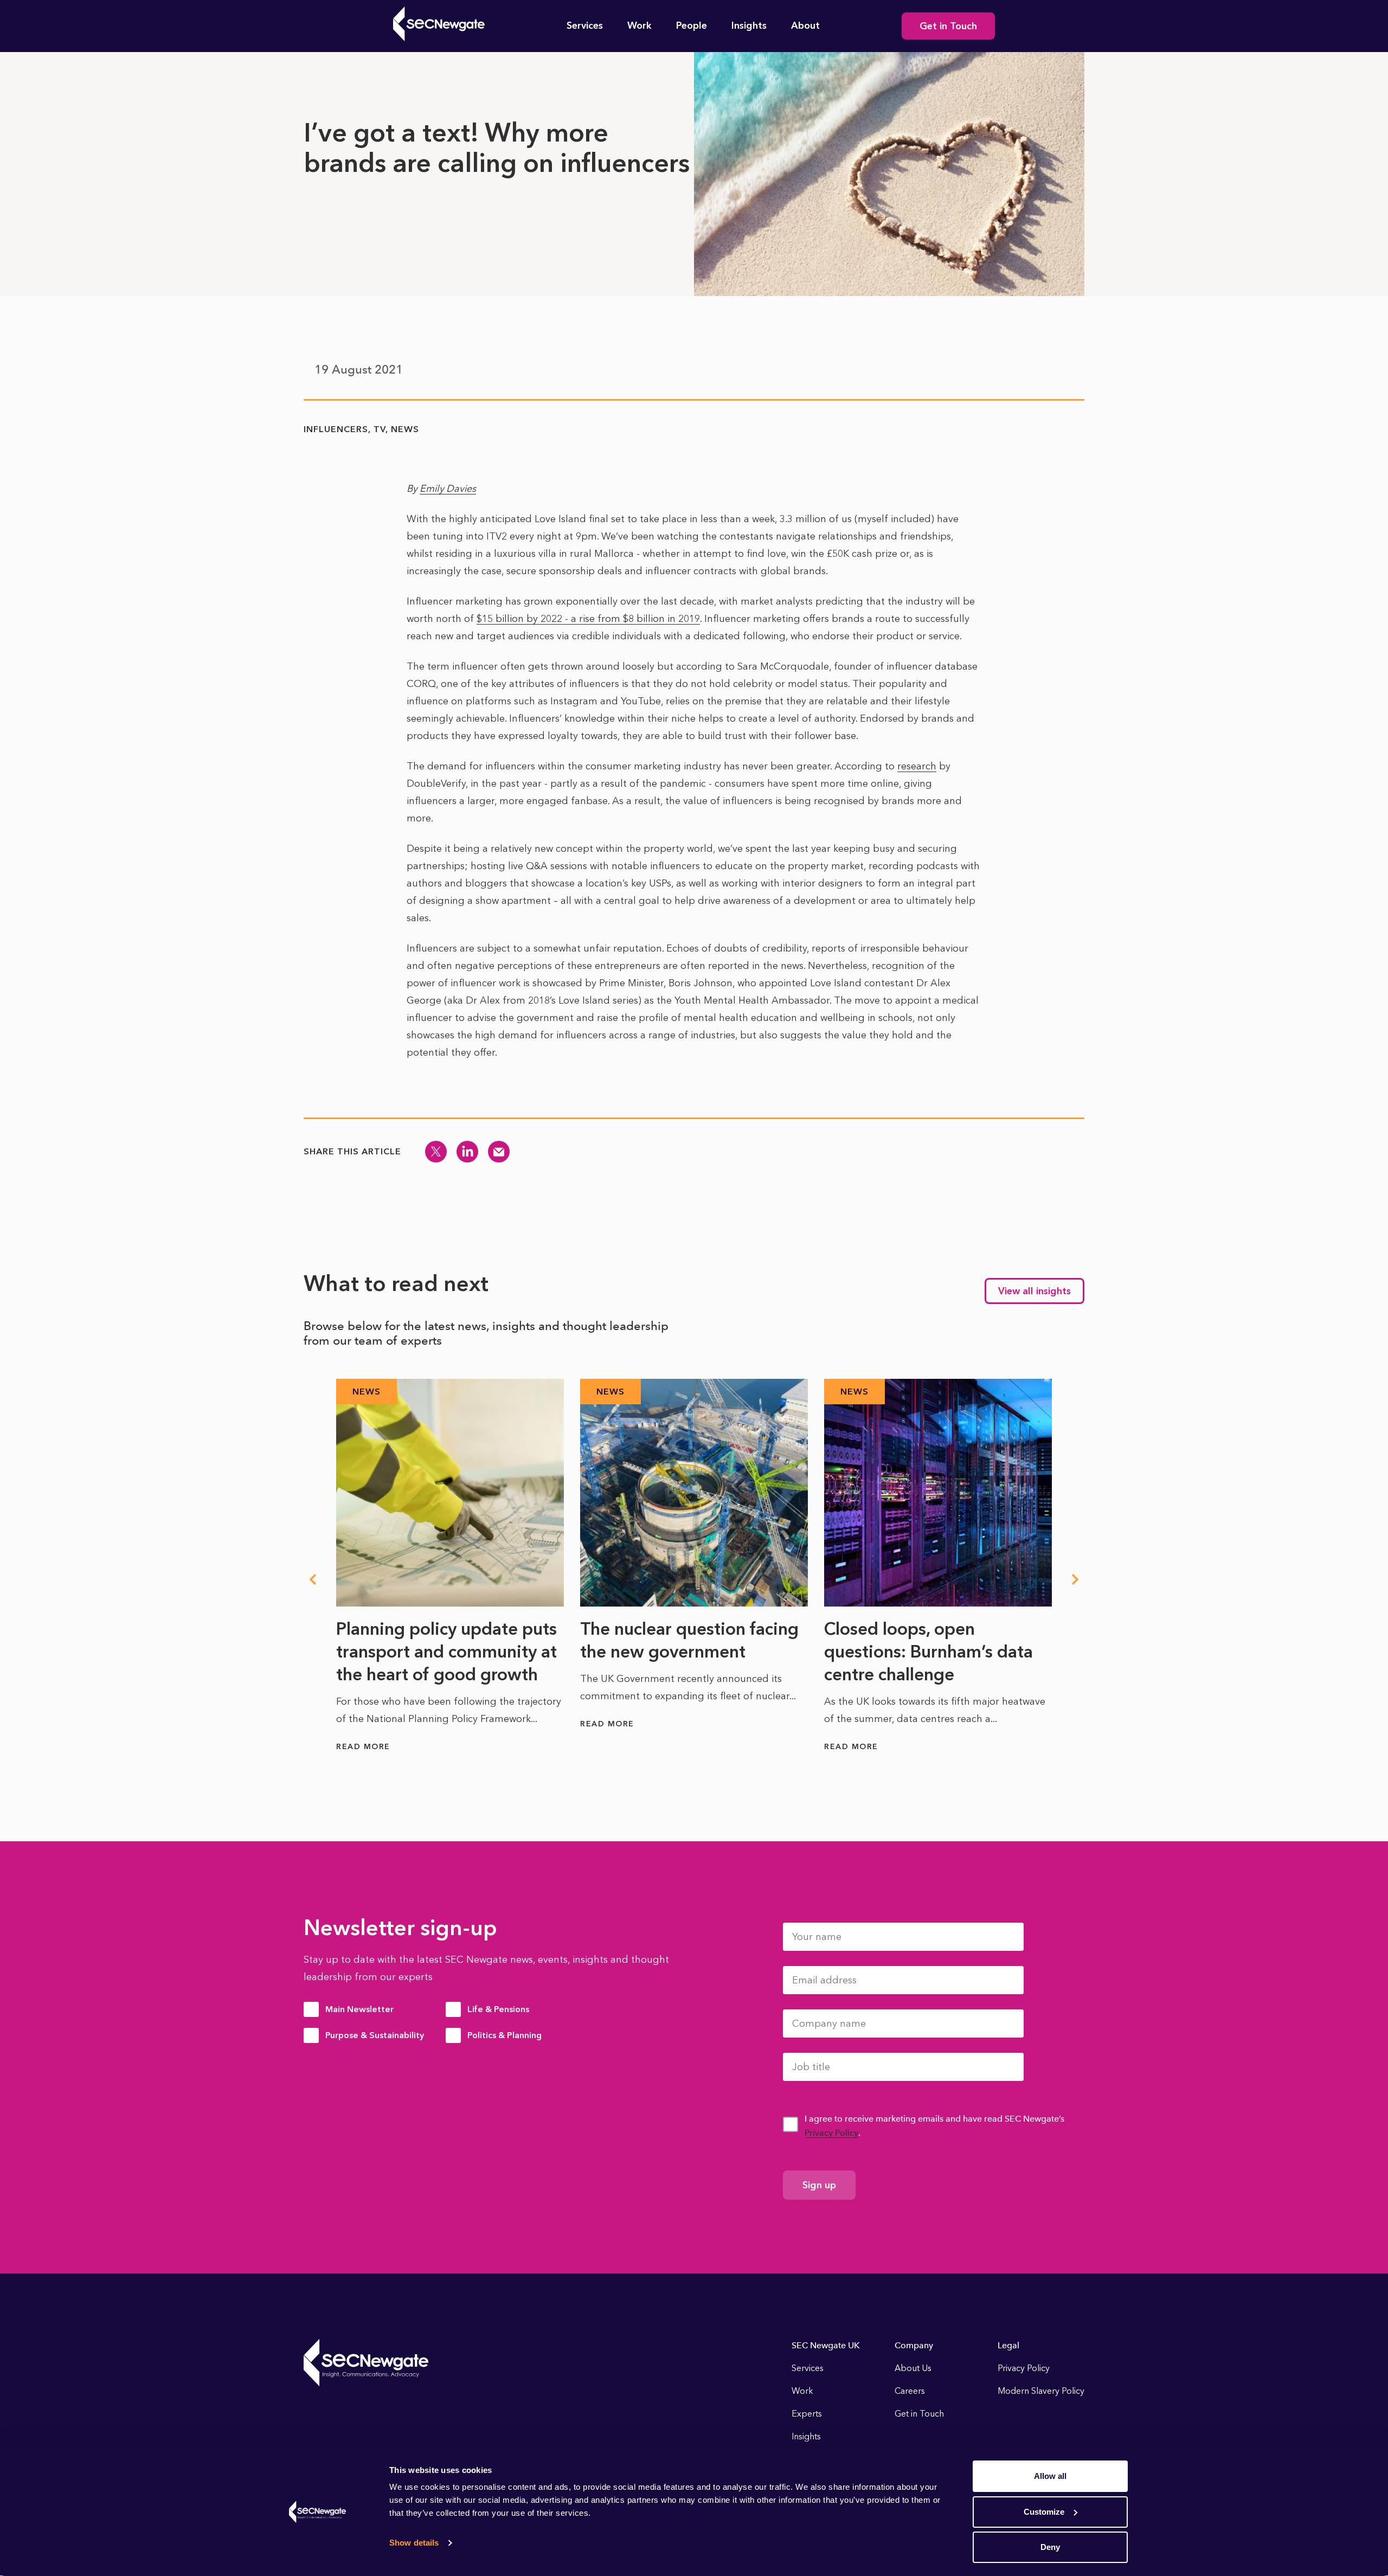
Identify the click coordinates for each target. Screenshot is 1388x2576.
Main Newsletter (359, 2009)
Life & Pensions (498, 2009)
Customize (1044, 2512)
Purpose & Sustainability (375, 2035)
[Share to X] (436, 1152)
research (917, 766)
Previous (312, 1579)
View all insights (1034, 1291)
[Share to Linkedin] (467, 1152)
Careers (910, 2391)
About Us (913, 2368)
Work (640, 25)
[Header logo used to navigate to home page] (439, 24)
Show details (414, 2543)
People (692, 25)
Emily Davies (448, 489)
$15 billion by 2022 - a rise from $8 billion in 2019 (588, 619)
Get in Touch (948, 26)
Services (585, 25)
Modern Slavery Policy (1041, 2391)
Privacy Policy (831, 2133)
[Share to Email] (499, 1152)
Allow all (1050, 2476)
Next (1076, 1579)
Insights (749, 25)
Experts (807, 2414)
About (805, 25)
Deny (1050, 2547)
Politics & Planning (505, 2035)
